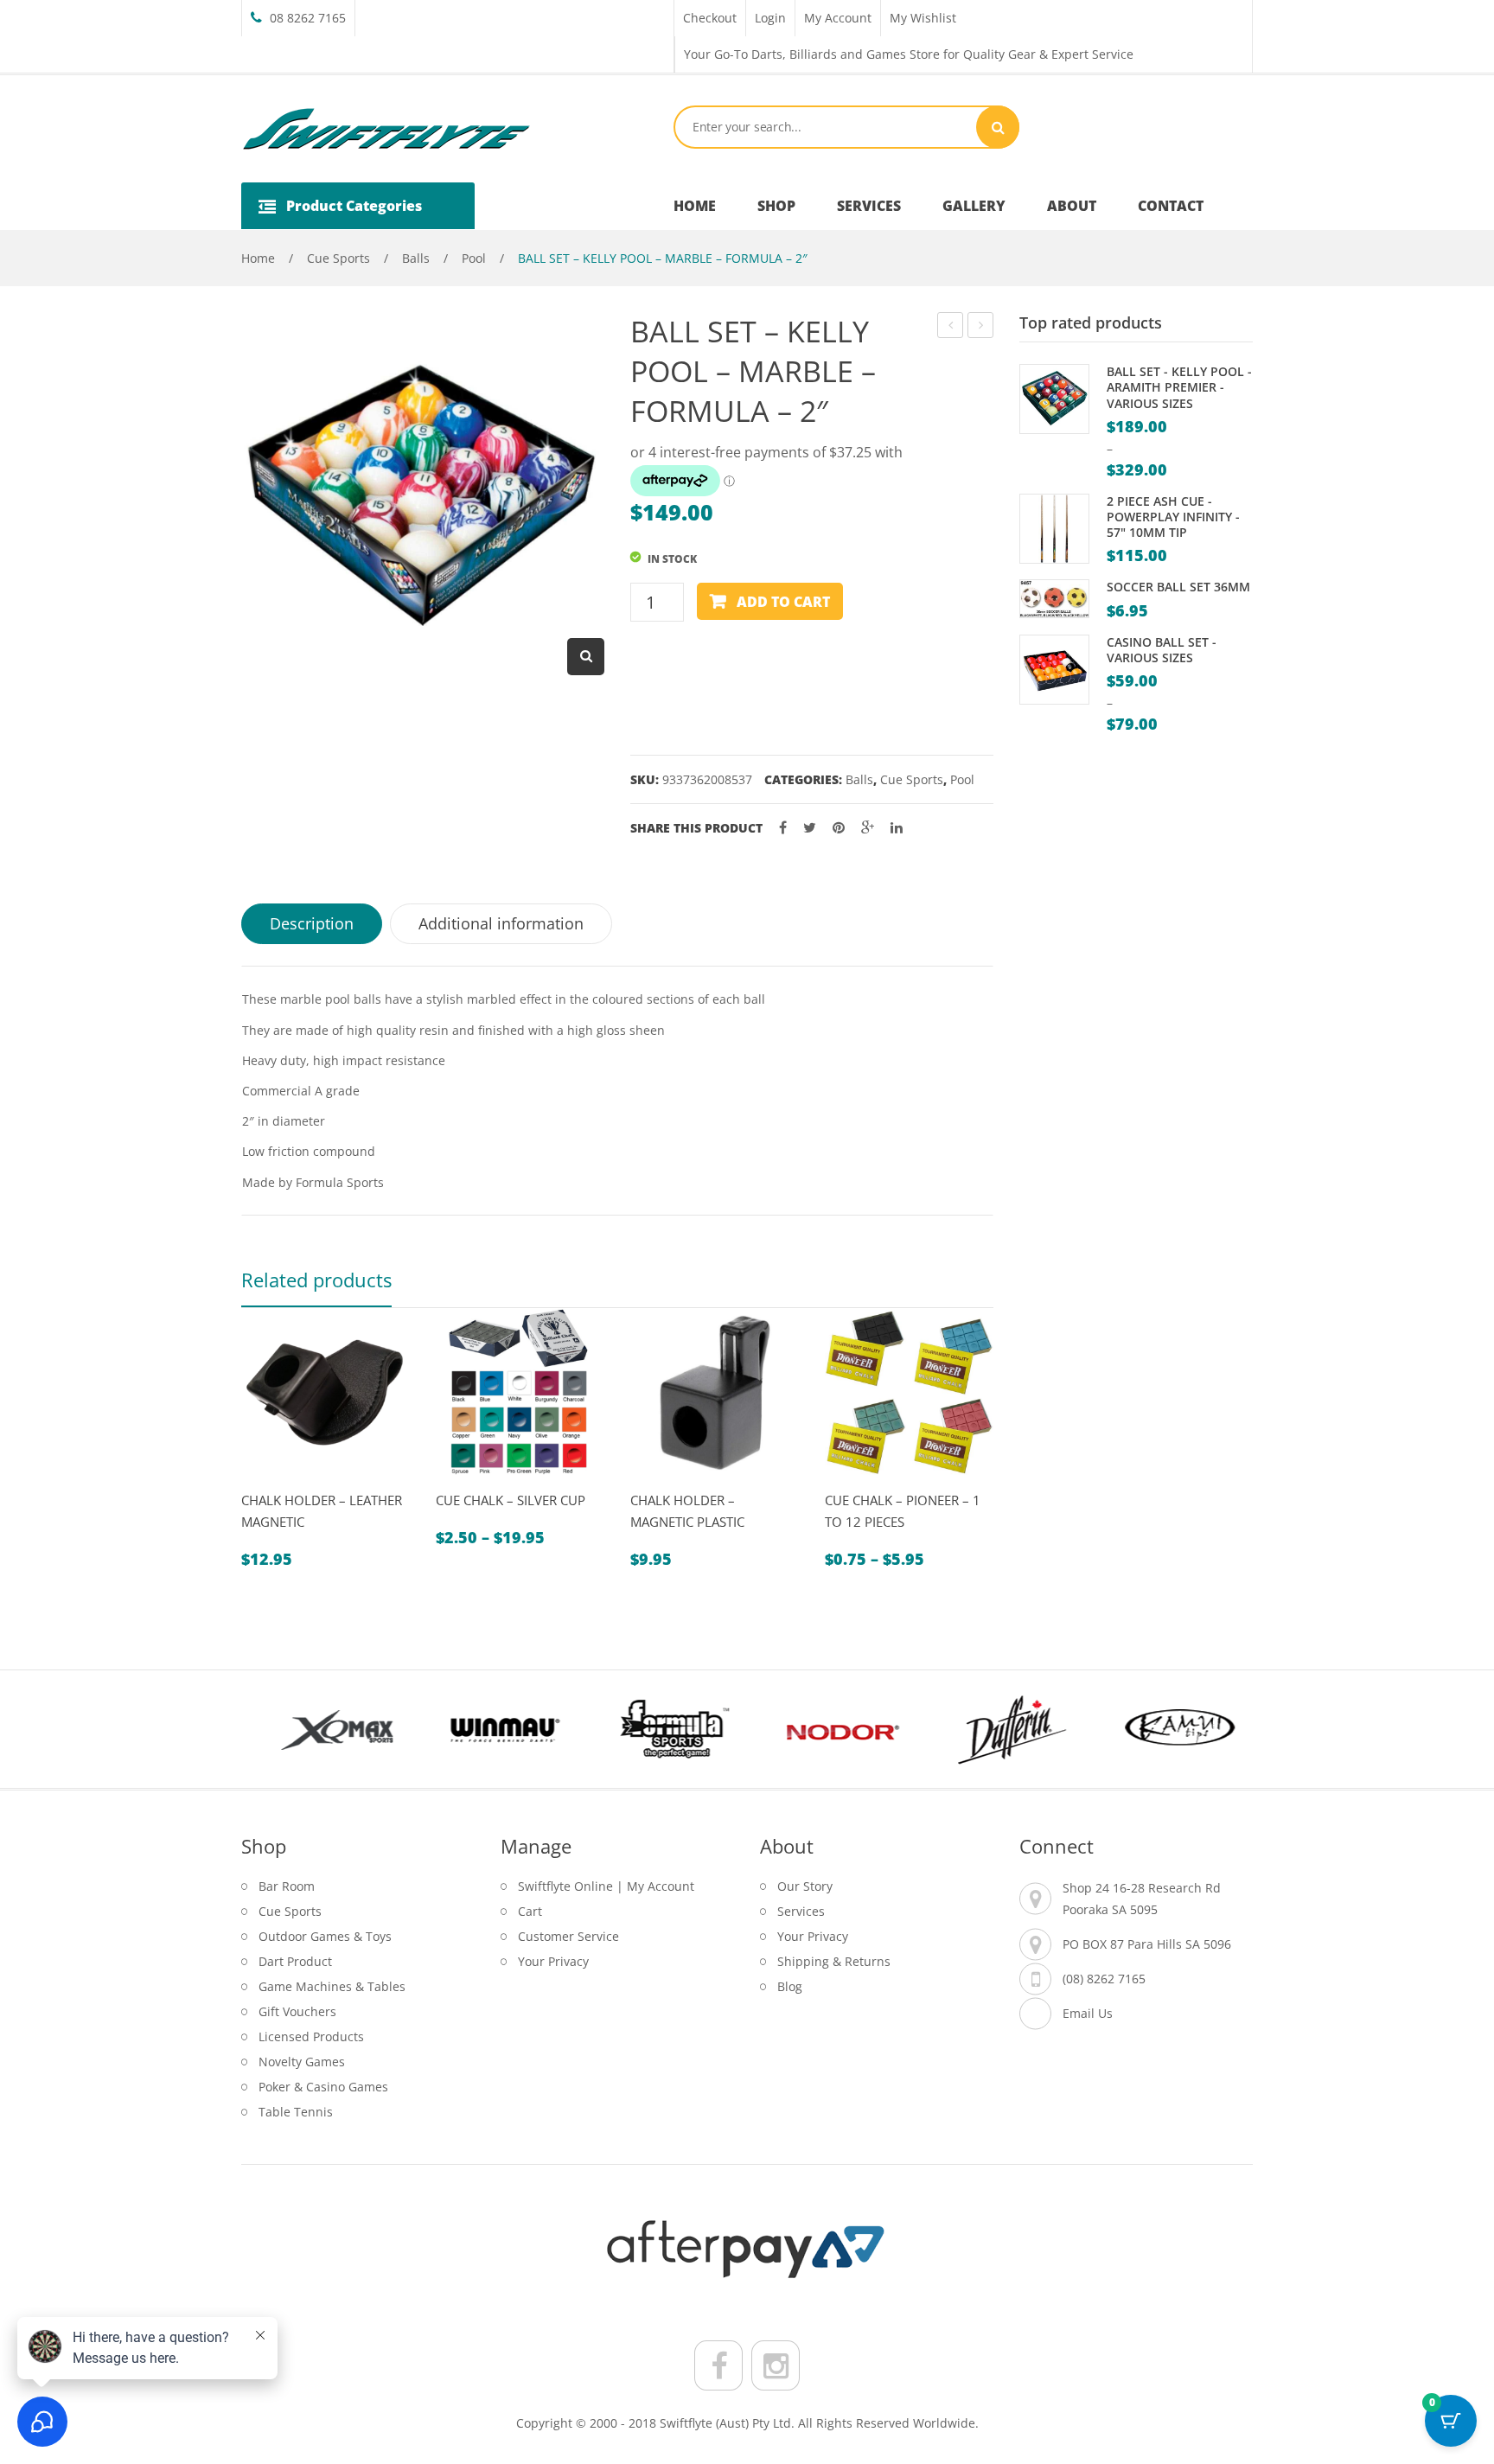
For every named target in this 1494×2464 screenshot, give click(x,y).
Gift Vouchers (297, 2011)
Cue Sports (338, 258)
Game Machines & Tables (332, 1986)
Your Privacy (553, 1961)
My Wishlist (923, 18)
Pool (474, 258)
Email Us (1088, 2013)
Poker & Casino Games (323, 2087)
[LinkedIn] (897, 828)
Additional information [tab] (501, 923)
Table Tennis (296, 2112)
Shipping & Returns (834, 1961)
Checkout (710, 18)
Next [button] (1223, 1729)
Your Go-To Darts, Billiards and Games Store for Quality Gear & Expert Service (909, 54)
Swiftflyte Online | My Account (606, 1886)
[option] (326, 1439)
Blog (790, 1986)
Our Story (805, 1886)
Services (801, 1911)
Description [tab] (312, 923)
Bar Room (287, 1886)
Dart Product (295, 1961)
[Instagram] (776, 2365)
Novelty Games (302, 2062)
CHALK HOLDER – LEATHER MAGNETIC (322, 1511)
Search (998, 127)
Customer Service (568, 1936)
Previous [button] (271, 1729)
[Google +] (868, 828)
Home (258, 258)
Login (770, 18)
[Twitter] (810, 828)
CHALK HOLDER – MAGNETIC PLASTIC (687, 1511)
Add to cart (783, 602)
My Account (838, 18)
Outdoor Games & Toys (325, 1936)
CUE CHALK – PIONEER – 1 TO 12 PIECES (903, 1511)
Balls (416, 258)
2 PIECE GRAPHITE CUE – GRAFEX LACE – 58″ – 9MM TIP (981, 327)
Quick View (262, 1484)
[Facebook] (783, 828)
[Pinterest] (839, 828)
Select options (497, 1484)
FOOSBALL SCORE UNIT (951, 327)
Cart (530, 1911)
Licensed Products (311, 2036)
